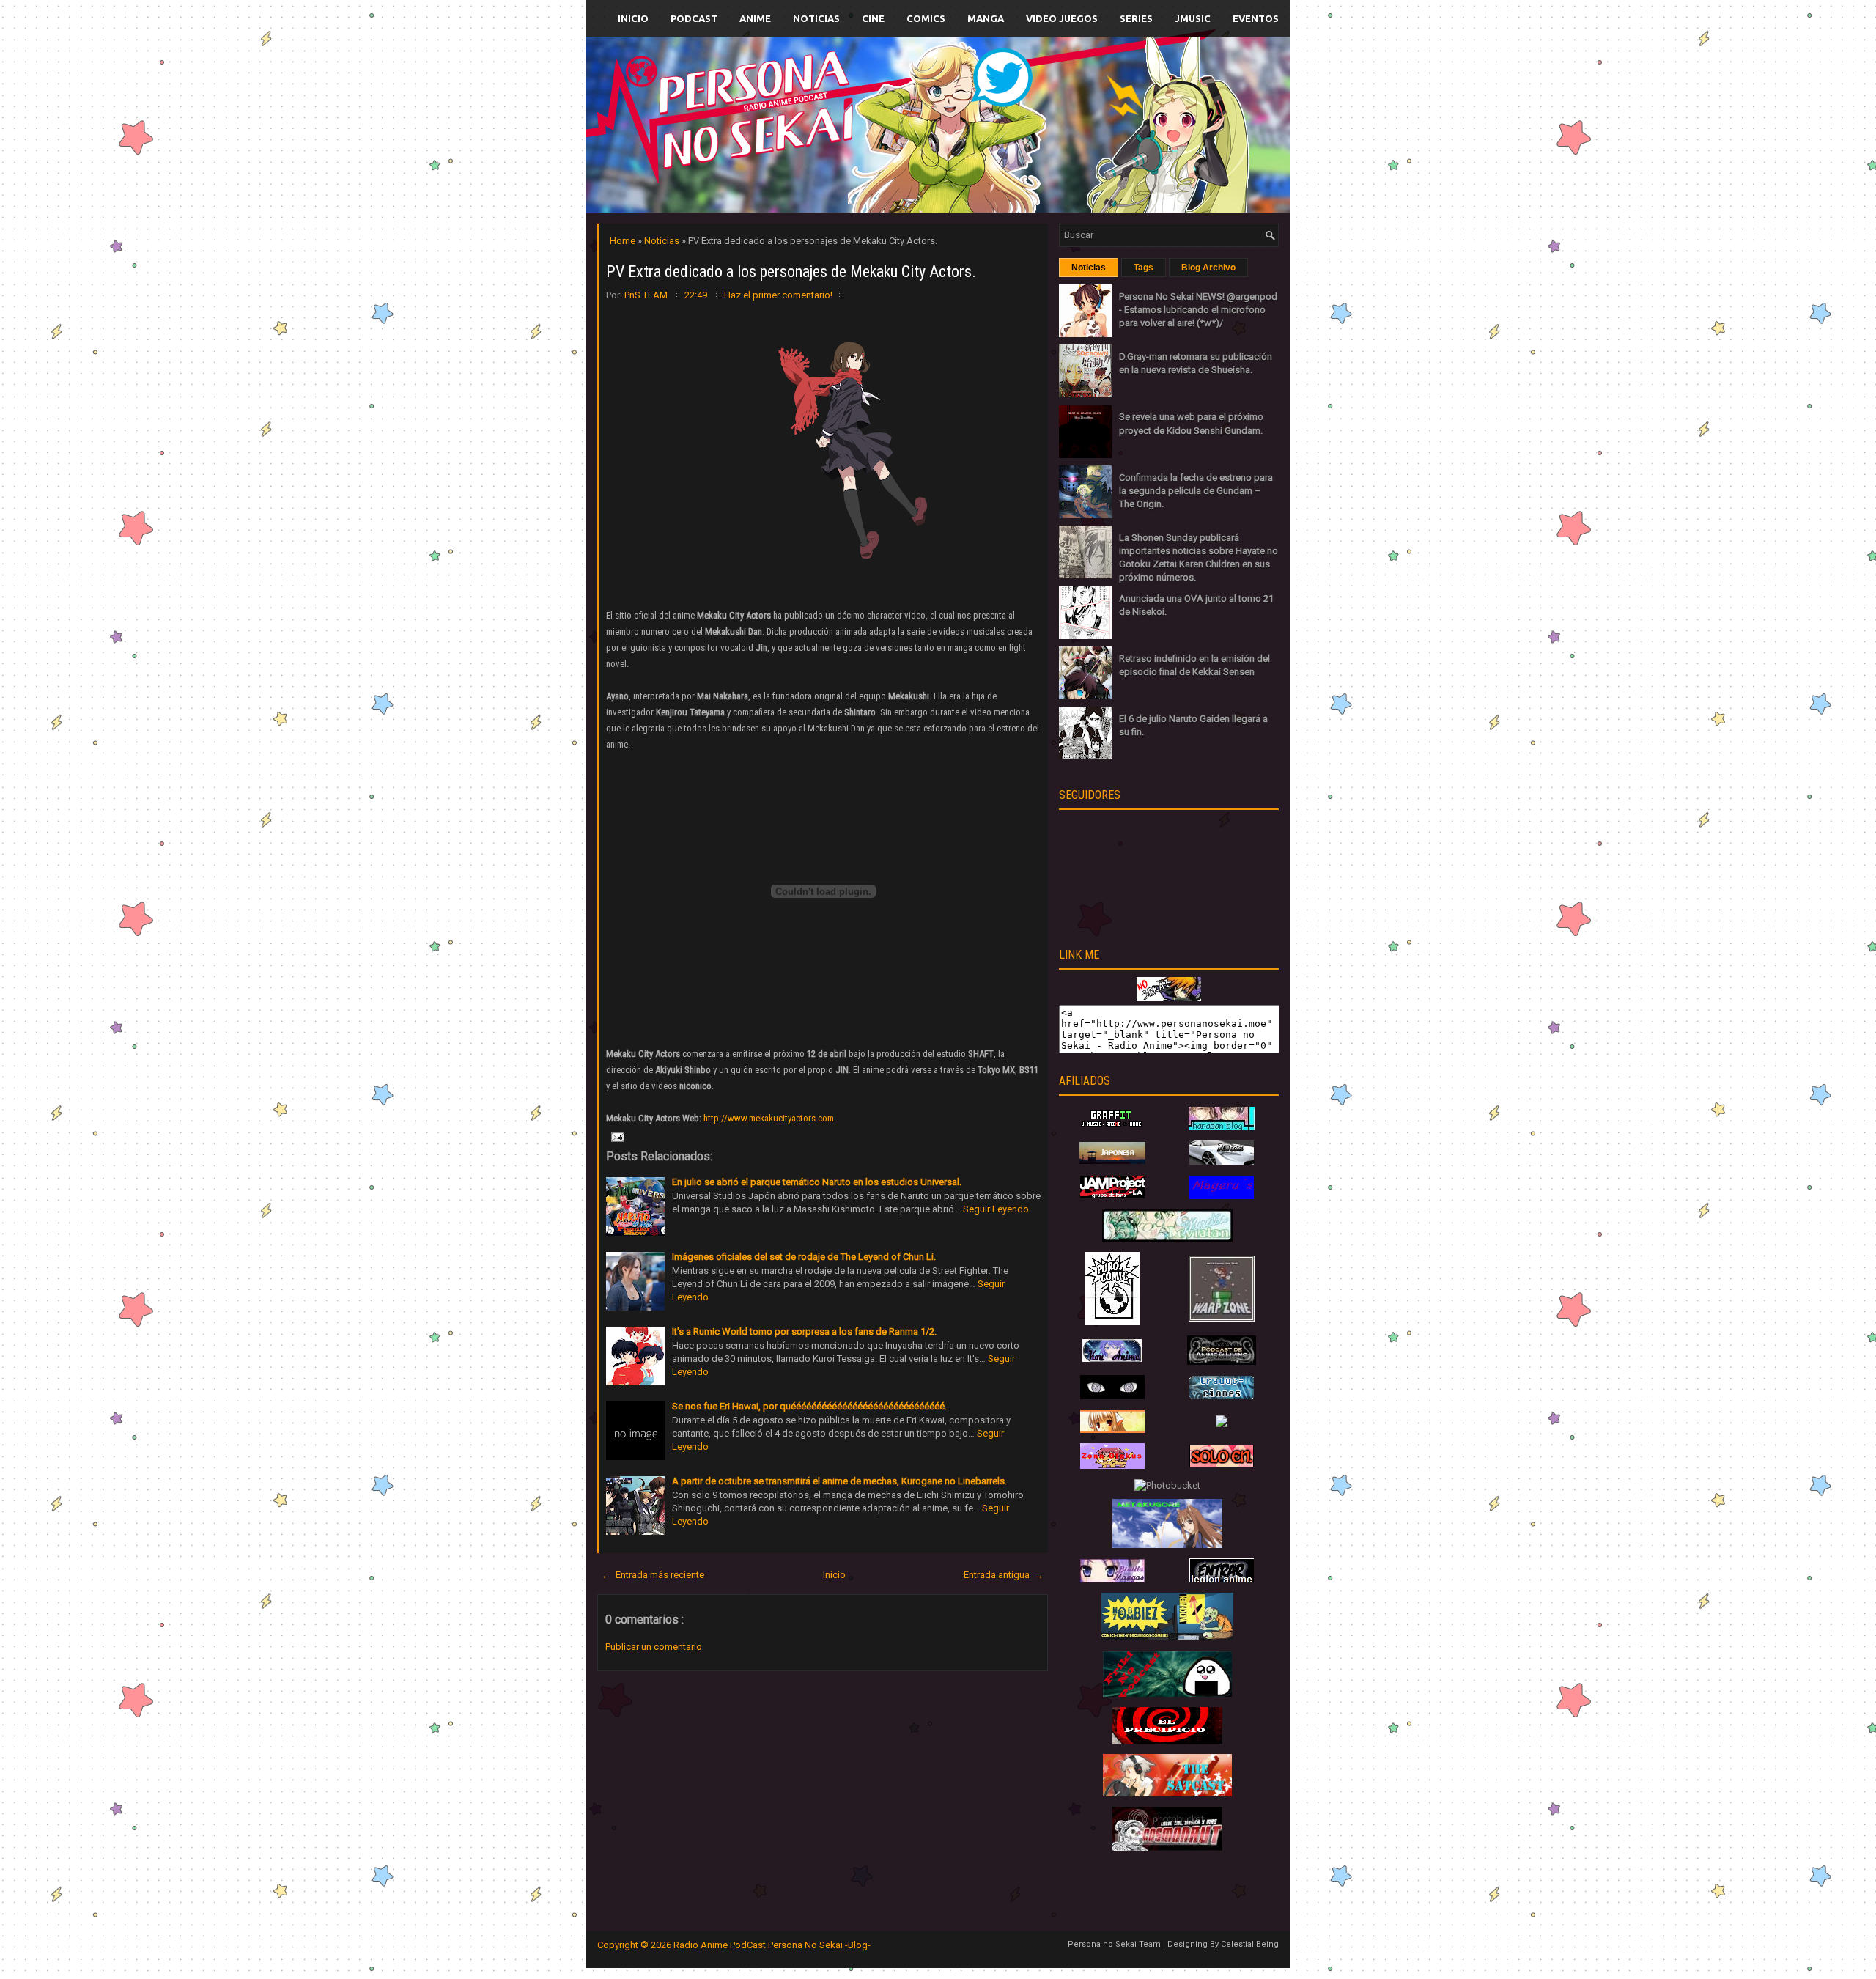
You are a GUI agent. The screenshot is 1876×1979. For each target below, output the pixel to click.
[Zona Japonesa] (1112, 1161)
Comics (926, 18)
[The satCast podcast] (1167, 1793)
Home (624, 241)
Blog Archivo (1208, 268)
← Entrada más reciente (653, 1575)
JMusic (1193, 18)
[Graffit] (1112, 1127)
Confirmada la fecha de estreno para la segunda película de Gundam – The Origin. (1196, 491)
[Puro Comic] (1112, 1322)
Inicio (633, 18)
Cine (873, 18)
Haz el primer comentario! (778, 295)
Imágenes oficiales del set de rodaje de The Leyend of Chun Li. (804, 1257)
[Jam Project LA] (1112, 1195)
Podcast (694, 18)
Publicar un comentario (654, 1647)
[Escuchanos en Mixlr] (1103, 134)
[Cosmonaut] (1167, 1847)
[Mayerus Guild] (1222, 1196)
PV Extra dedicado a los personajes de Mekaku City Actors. (791, 272)
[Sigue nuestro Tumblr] (992, 159)
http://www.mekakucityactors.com (769, 1118)
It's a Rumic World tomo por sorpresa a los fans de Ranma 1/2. (804, 1331)
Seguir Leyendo (996, 1209)
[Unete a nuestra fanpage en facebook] (893, 107)
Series (1136, 18)
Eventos (1256, 18)
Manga (986, 18)
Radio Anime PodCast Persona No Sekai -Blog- (772, 1945)
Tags (1144, 268)
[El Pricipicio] (1167, 1740)
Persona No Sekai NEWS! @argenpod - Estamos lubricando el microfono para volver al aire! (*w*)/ (1198, 310)
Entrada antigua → (1004, 1575)
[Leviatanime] (1167, 1238)
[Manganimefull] (1112, 1396)
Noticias (816, 18)
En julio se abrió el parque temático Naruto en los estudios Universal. (817, 1182)
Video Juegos (1062, 18)
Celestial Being (1250, 1944)
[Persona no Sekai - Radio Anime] (1169, 998)
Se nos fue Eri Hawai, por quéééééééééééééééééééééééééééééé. (809, 1406)
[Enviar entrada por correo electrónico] (616, 1136)
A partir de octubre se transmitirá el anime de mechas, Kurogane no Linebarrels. (839, 1481)
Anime (755, 18)
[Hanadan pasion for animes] (1222, 1127)
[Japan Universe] (1222, 1396)
